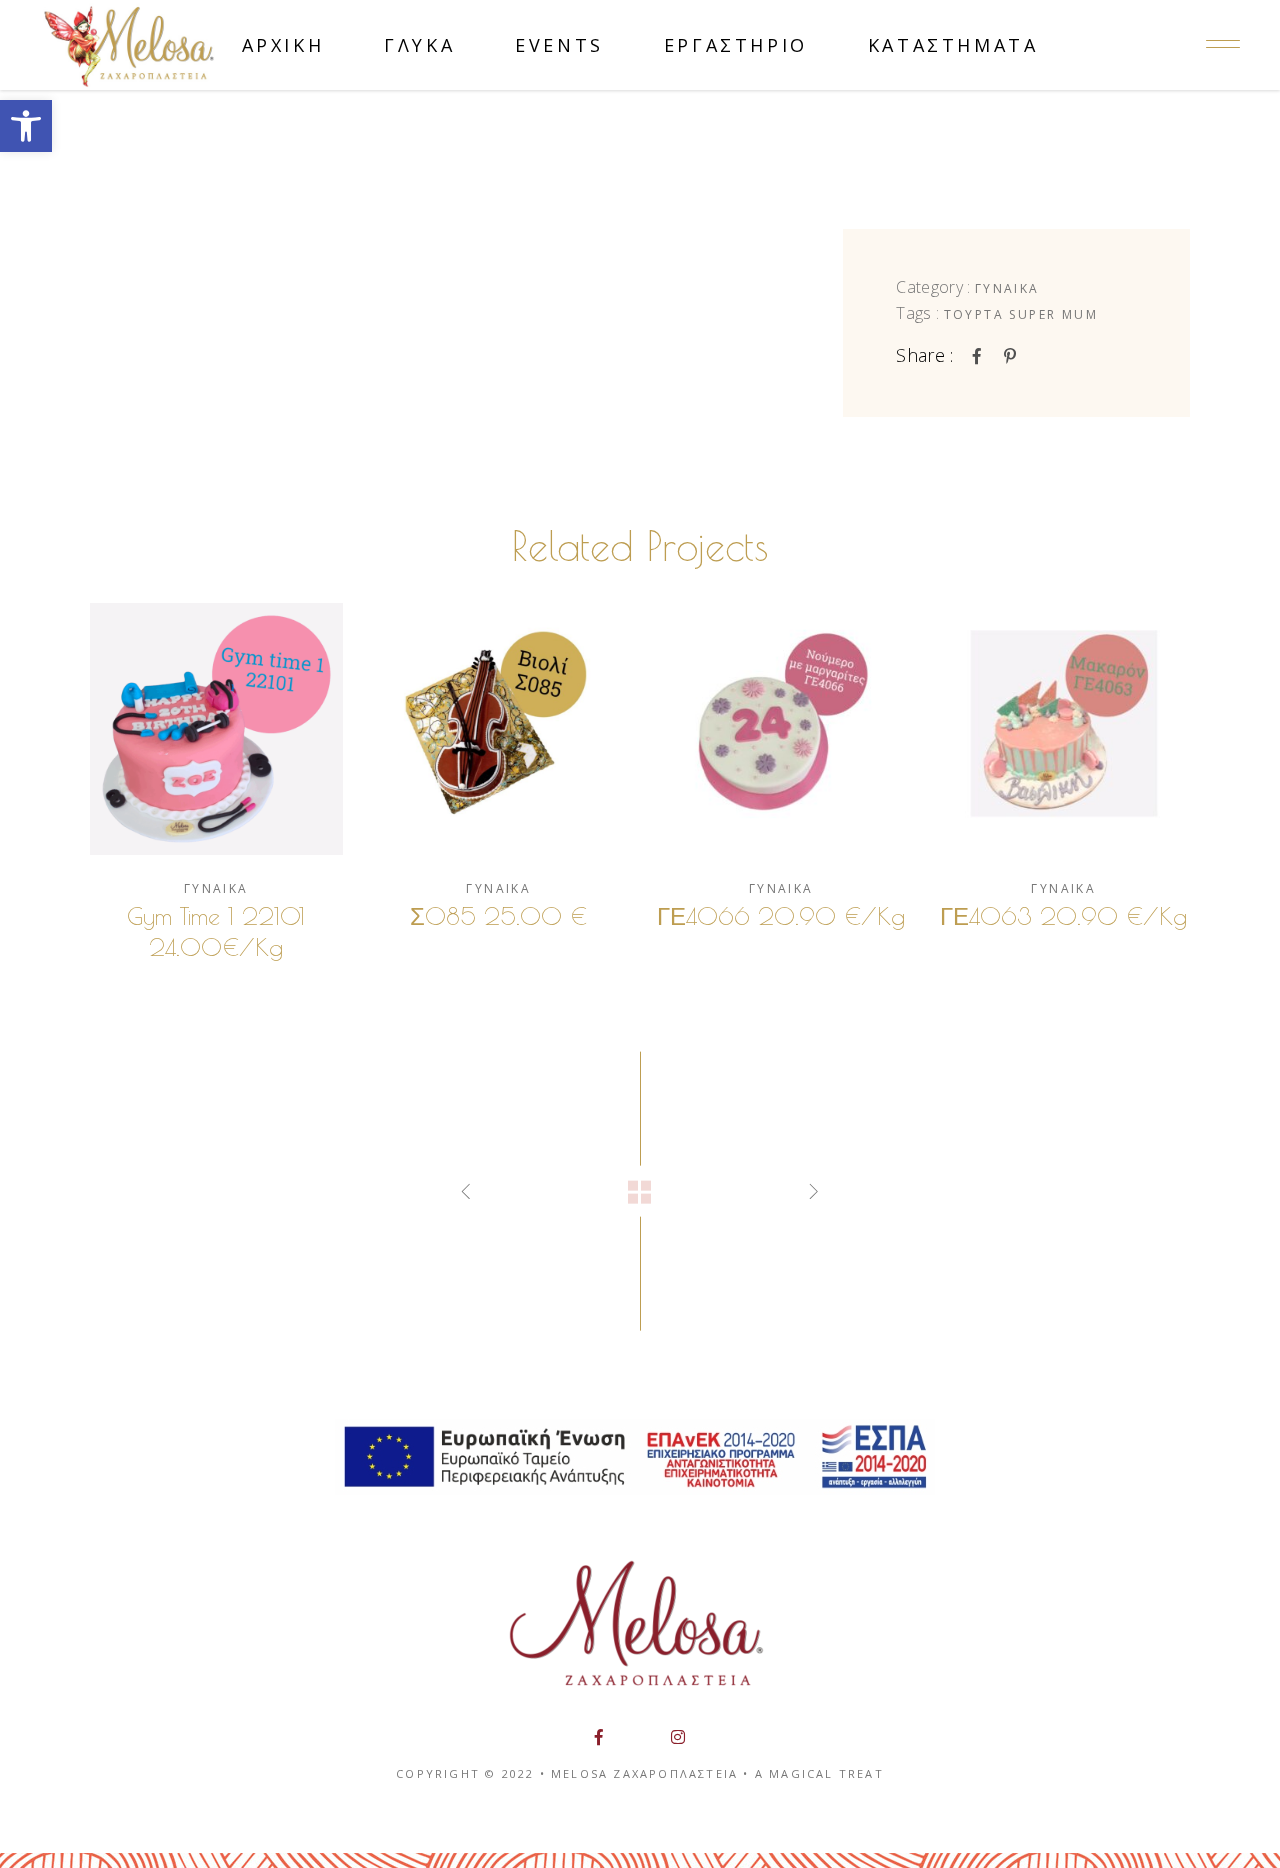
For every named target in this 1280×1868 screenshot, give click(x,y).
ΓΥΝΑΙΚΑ (1007, 288)
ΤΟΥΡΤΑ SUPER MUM (1021, 314)
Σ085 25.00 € (498, 916)
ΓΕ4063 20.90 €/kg (1063, 916)
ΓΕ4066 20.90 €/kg (781, 916)
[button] (26, 126)
